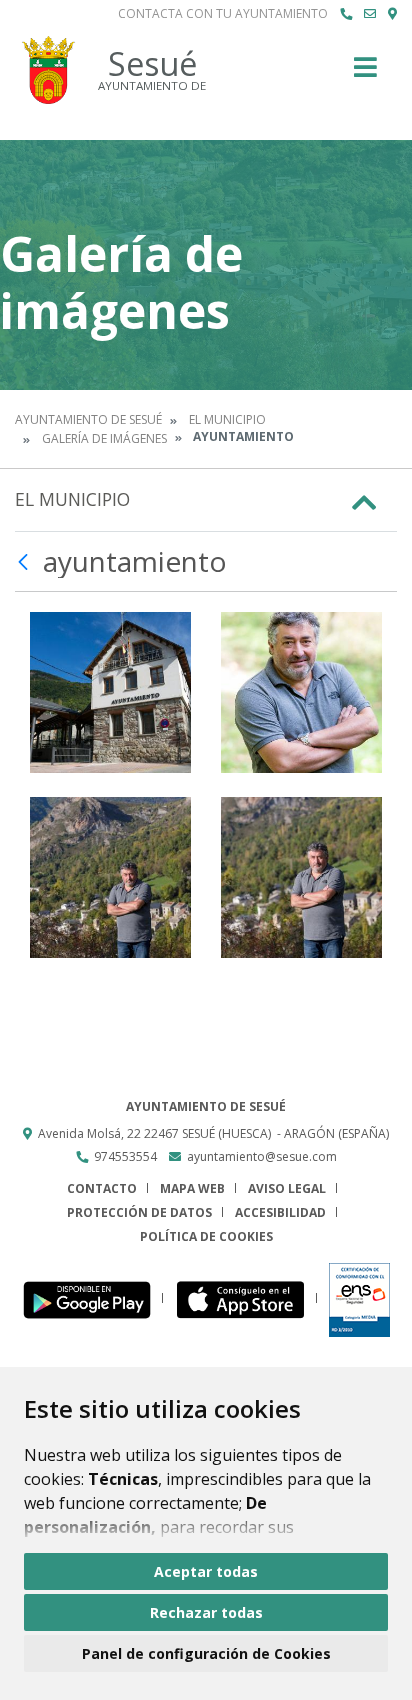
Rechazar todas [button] (206, 1612)
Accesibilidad (280, 1212)
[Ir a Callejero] (392, 14)
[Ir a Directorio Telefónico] (346, 14)
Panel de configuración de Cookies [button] (206, 1653)
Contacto (102, 1188)
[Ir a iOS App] (246, 1298)
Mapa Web (192, 1188)
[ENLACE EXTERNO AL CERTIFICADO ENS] (359, 1298)
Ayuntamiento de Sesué (88, 419)
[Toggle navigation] (365, 73)
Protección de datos (139, 1212)
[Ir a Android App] (92, 1298)
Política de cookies (206, 1236)
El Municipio (227, 419)
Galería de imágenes (104, 438)
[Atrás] (25, 562)
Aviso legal (287, 1188)
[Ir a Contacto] (370, 14)
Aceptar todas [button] (206, 1571)
